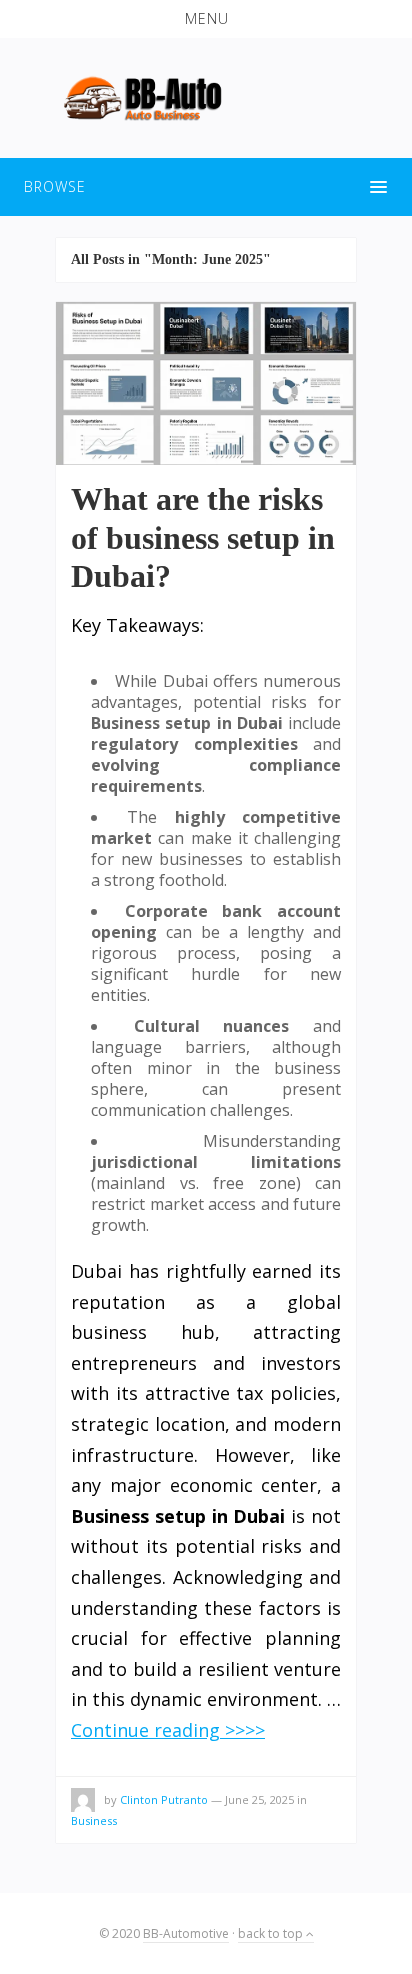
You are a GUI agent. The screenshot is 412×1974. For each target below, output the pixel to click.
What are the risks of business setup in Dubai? (203, 537)
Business (94, 1820)
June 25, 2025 (259, 1799)
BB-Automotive (186, 1933)
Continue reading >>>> (168, 1730)
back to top (272, 1933)
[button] (206, 19)
